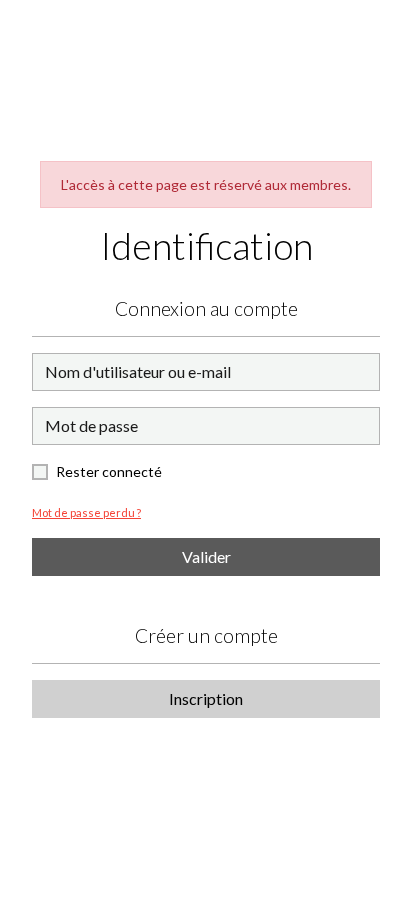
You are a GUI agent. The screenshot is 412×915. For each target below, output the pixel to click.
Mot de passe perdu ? (86, 512)
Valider (206, 556)
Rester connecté (109, 471)
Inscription (206, 698)
